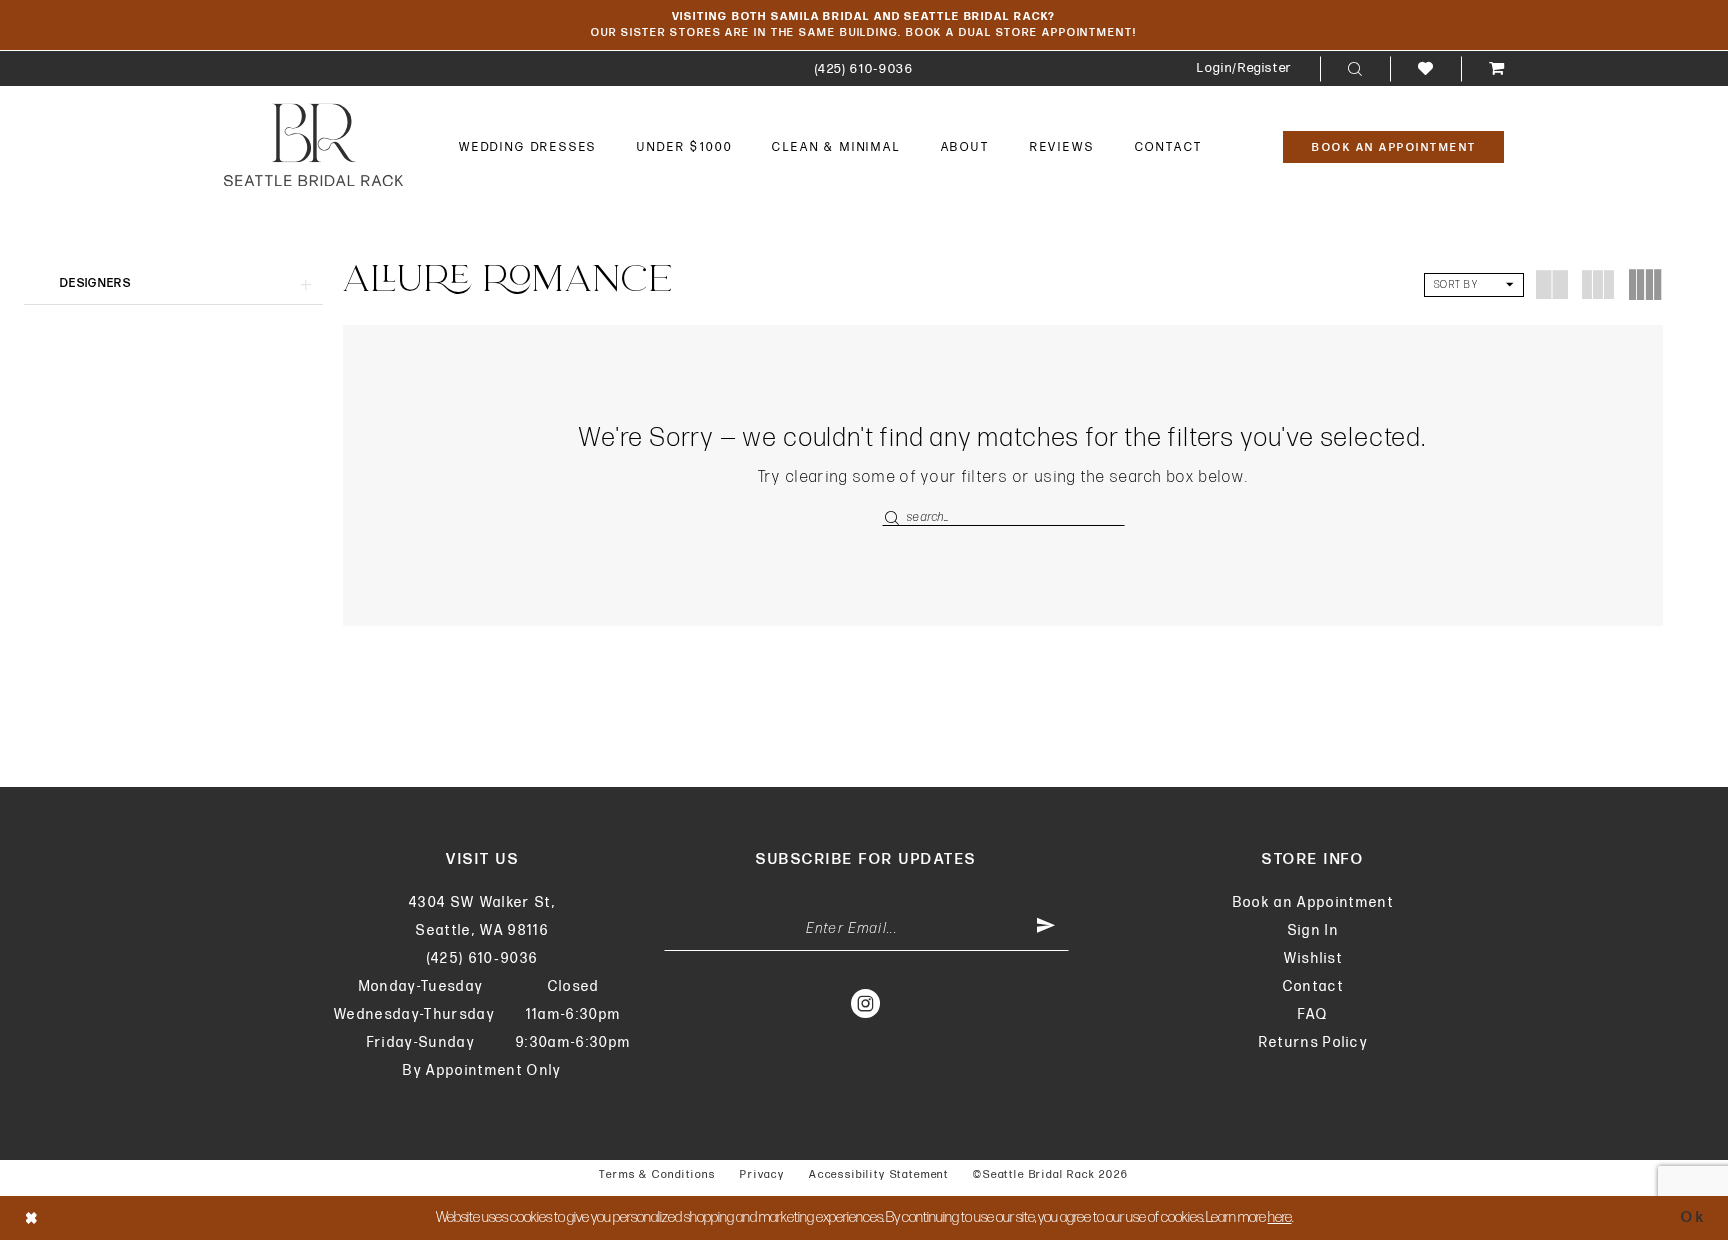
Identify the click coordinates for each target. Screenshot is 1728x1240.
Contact (1313, 986)
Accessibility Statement (879, 1174)
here (1280, 1217)
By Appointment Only (482, 1070)
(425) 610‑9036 (483, 958)
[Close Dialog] (32, 1217)
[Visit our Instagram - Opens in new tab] (866, 1003)
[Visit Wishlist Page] (1425, 68)
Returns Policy (1314, 1042)
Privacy (762, 1174)
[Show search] (1355, 69)
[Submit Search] (894, 517)
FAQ (1313, 1014)
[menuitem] (864, 68)
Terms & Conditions (657, 1174)
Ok (1693, 1217)
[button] (1244, 68)
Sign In (1313, 930)
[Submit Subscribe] (1046, 929)
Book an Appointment (1313, 902)
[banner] (313, 144)
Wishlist (1314, 958)
